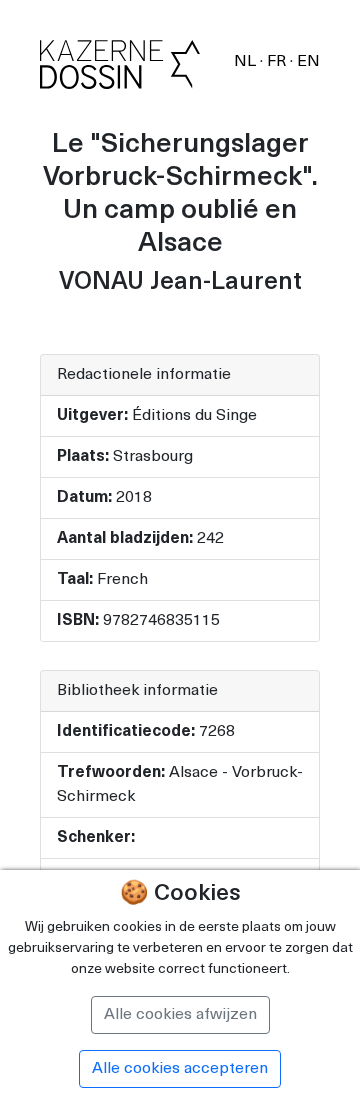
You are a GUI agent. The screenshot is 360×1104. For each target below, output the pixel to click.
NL (247, 62)
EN (308, 62)
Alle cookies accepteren (180, 1069)
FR (278, 62)
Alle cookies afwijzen (180, 1015)
